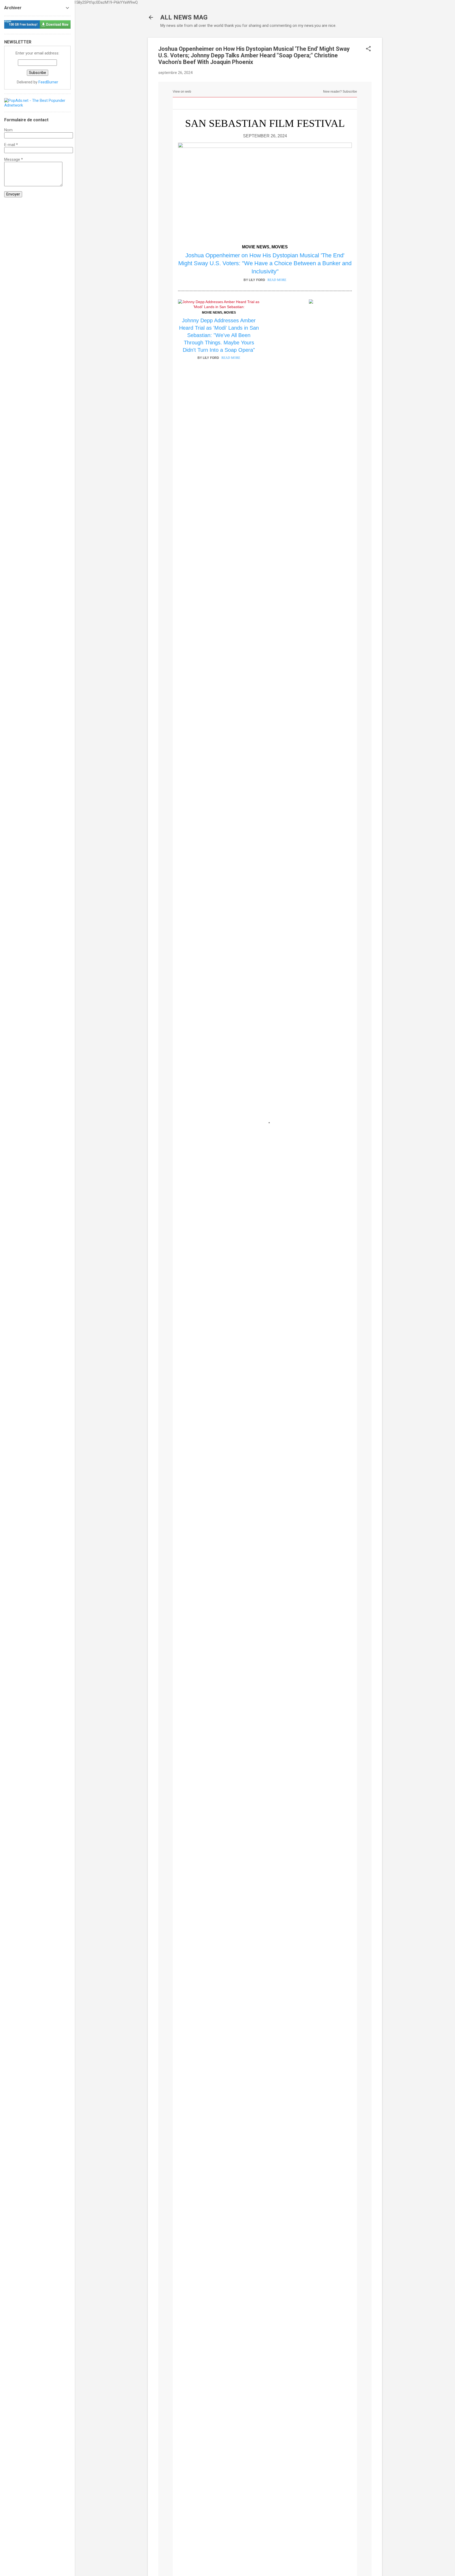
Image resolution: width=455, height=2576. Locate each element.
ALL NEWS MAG (184, 17)
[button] (368, 49)
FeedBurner (48, 82)
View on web (182, 92)
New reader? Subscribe (340, 92)
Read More (277, 280)
